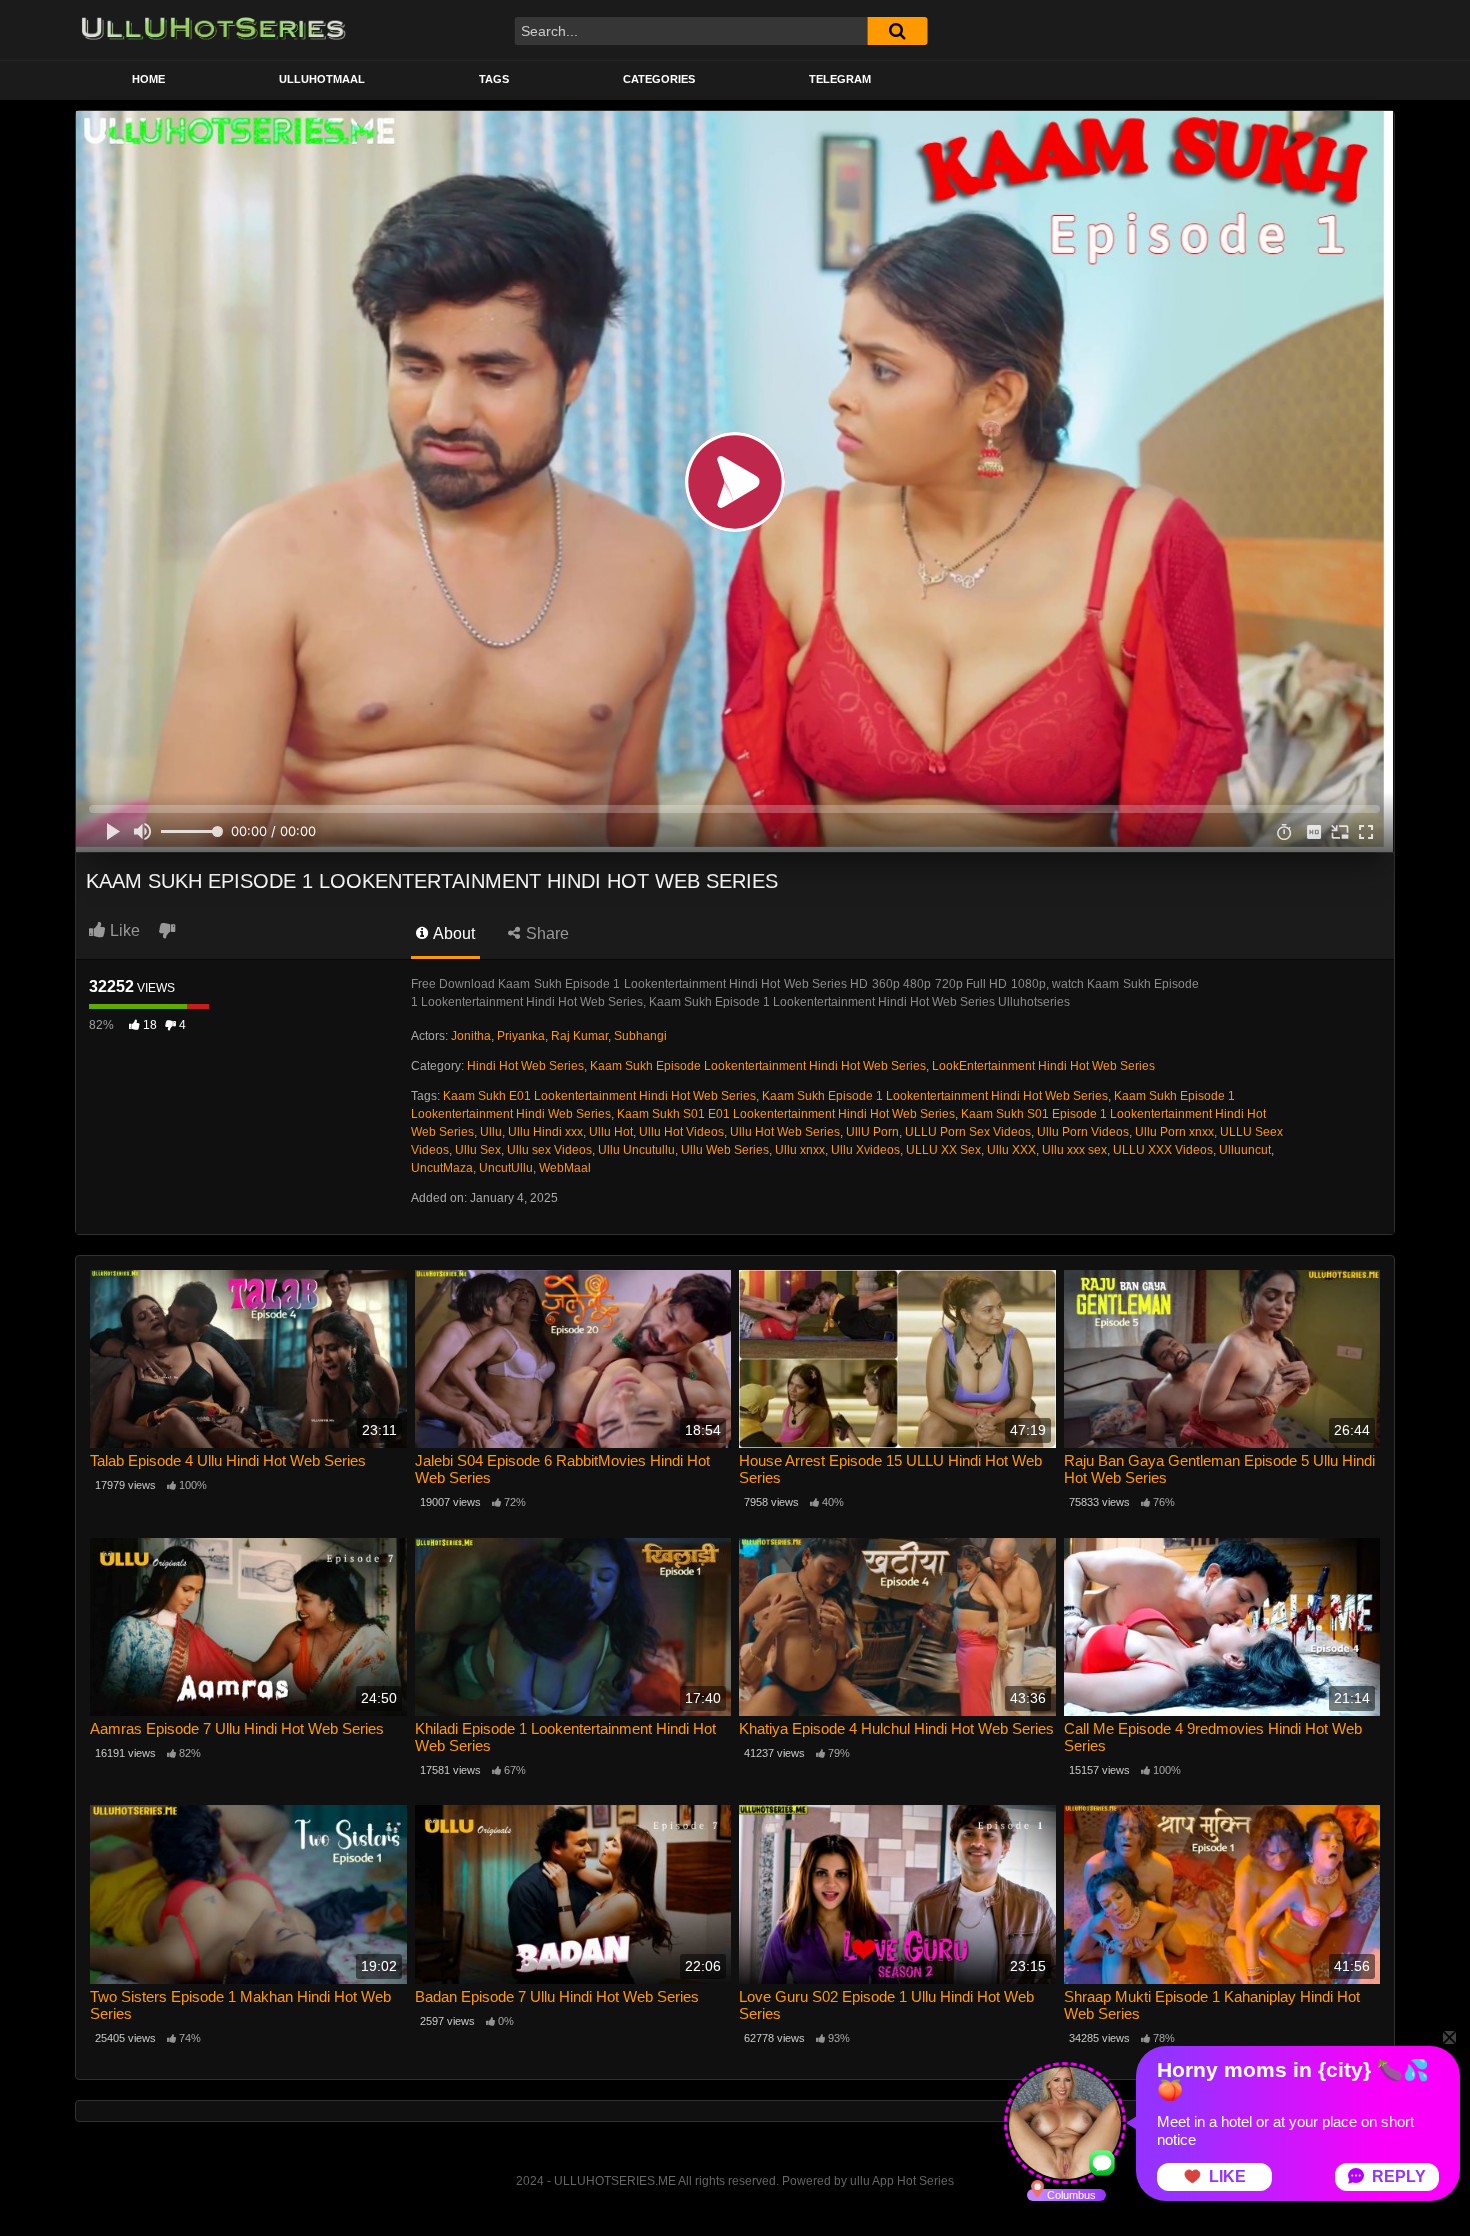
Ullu (491, 1132)
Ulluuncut (1245, 1150)
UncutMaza (442, 1168)
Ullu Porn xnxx (1174, 1132)
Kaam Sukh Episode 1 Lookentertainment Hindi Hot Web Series (935, 1096)
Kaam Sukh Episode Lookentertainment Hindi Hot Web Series (758, 1066)
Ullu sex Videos (549, 1150)
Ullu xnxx (800, 1150)
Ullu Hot (611, 1132)
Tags (494, 79)
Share (545, 933)
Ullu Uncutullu (636, 1150)
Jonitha (471, 1036)
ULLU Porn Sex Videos (968, 1132)
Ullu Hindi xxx (545, 1132)
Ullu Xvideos (865, 1150)
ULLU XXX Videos (1163, 1150)
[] (897, 31)
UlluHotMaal (322, 79)
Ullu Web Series (725, 1150)
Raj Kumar (579, 1036)
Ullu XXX (1011, 1150)
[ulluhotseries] (213, 30)
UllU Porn (872, 1132)
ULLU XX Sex (943, 1150)
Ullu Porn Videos (1083, 1132)
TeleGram (840, 79)
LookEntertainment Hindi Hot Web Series (1043, 1066)
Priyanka (521, 1036)
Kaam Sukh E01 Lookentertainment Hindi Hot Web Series (599, 1096)
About (452, 933)
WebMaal (565, 1168)
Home (148, 79)
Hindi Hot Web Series (525, 1066)
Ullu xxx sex (1074, 1150)
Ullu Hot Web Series (785, 1132)
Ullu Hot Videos (681, 1132)
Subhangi (640, 1036)
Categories (659, 79)
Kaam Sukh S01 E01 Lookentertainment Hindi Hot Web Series (786, 1114)
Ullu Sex (478, 1150)
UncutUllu (506, 1168)
